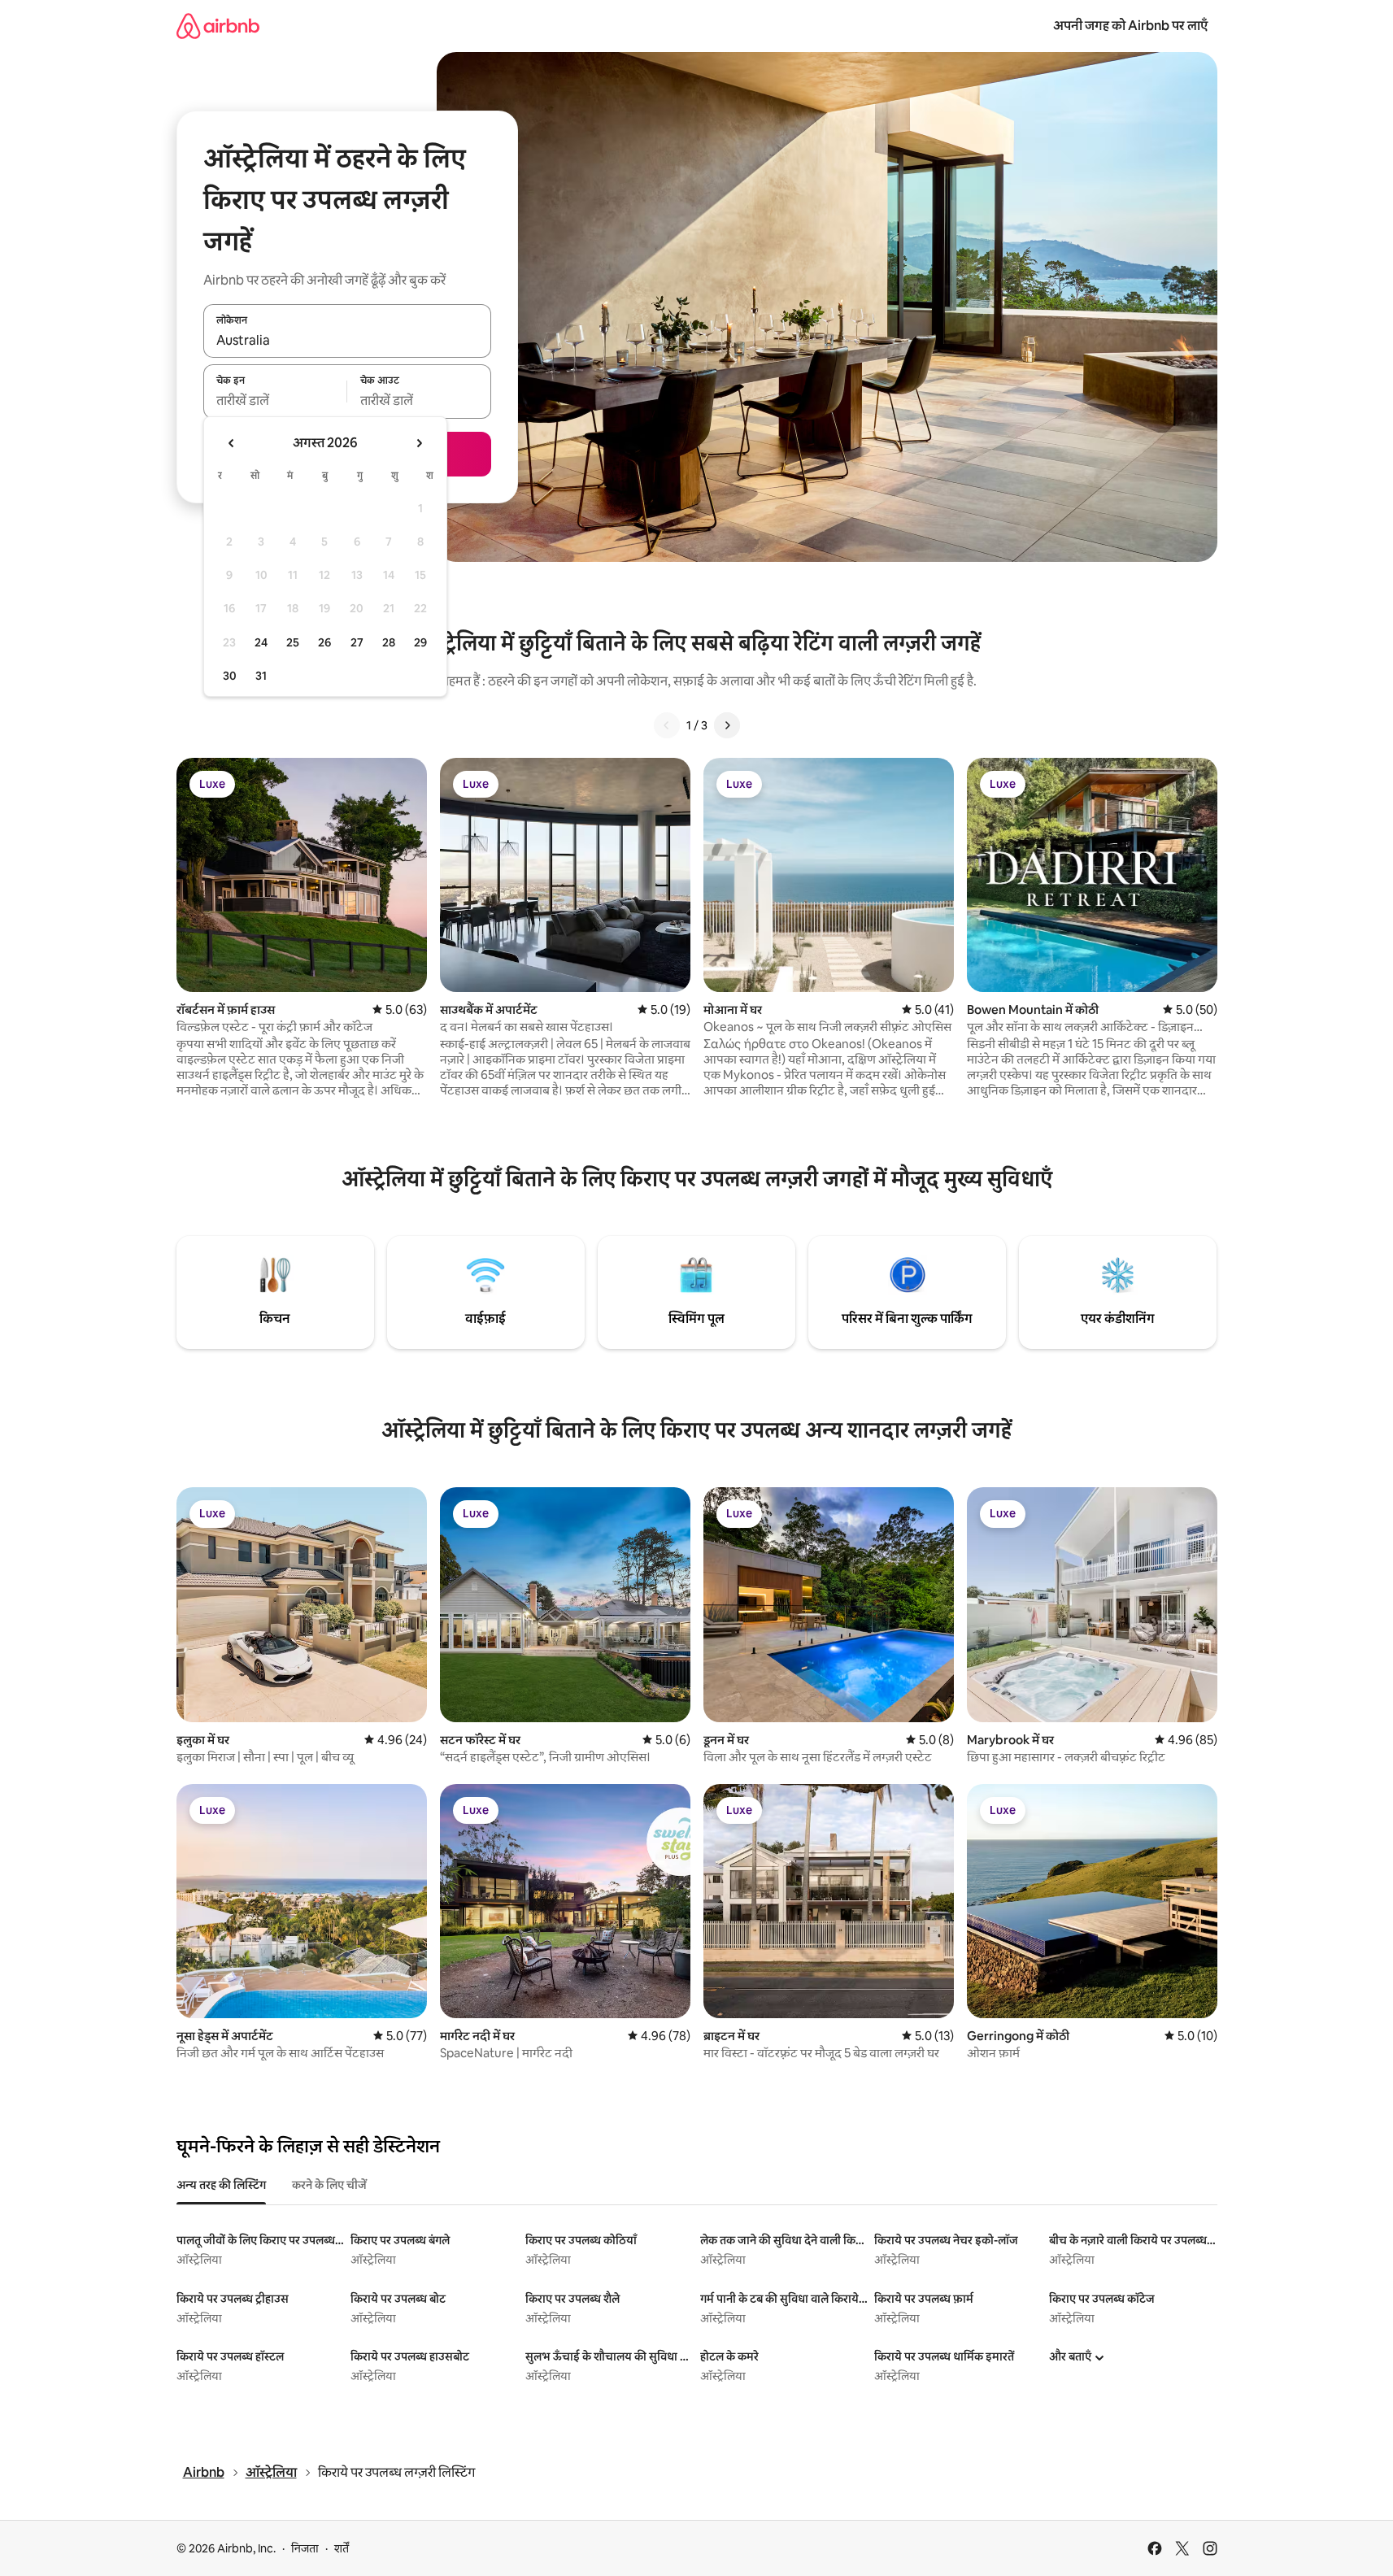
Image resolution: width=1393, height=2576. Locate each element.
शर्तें (342, 2548)
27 (357, 642)
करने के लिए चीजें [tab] (329, 2185)
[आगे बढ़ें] (727, 725)
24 (261, 642)
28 (389, 642)
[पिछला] (667, 725)
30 (230, 676)
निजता (305, 2548)
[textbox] (275, 401)
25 (293, 642)
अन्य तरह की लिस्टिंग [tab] (221, 2185)
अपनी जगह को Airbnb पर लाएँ (1130, 26)
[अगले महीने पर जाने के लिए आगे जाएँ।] (419, 443)
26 (324, 642)
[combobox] (347, 340)
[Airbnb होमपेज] (218, 26)
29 (420, 642)
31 (261, 676)
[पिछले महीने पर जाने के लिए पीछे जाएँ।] (232, 443)
